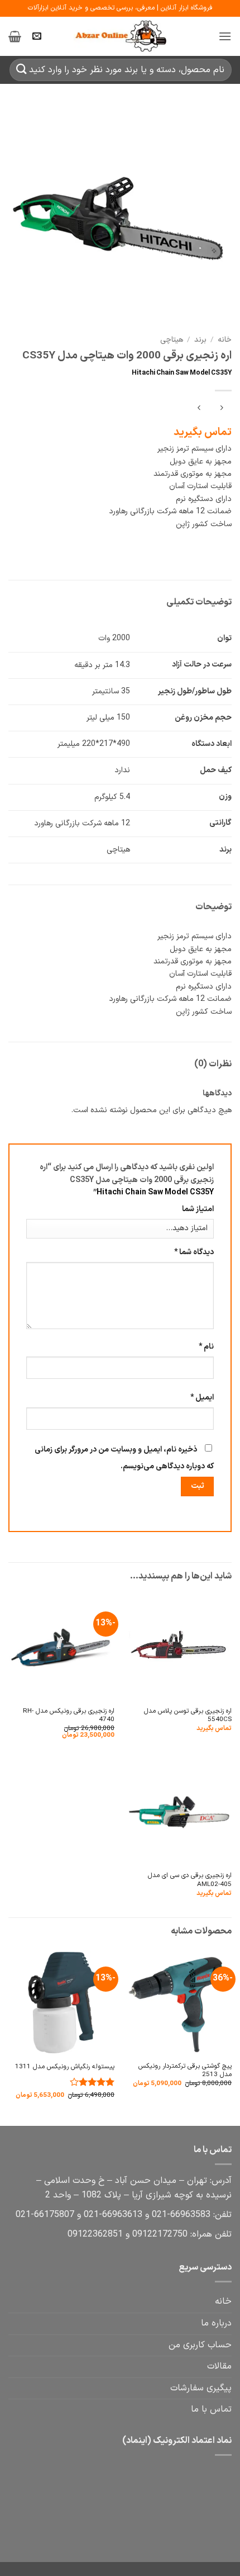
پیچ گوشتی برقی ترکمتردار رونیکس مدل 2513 (185, 2071)
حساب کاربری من (200, 2345)
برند (200, 340)
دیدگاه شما (194, 1252)
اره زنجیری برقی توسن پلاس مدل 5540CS (188, 1716)
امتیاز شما (198, 1209)
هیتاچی (172, 340)
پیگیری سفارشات (201, 2388)
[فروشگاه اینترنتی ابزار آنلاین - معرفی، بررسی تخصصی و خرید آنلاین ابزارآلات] (120, 36)
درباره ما (216, 2323)
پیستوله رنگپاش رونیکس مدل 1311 (65, 2067)
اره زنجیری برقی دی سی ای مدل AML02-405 (190, 1880)
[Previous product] (199, 409)
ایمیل (202, 1398)
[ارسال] (22, 70)
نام (206, 1347)
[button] (225, 36)
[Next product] (221, 409)
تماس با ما (211, 2409)
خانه (225, 340)
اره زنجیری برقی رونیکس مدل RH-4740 (69, 1716)
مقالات (219, 2366)
